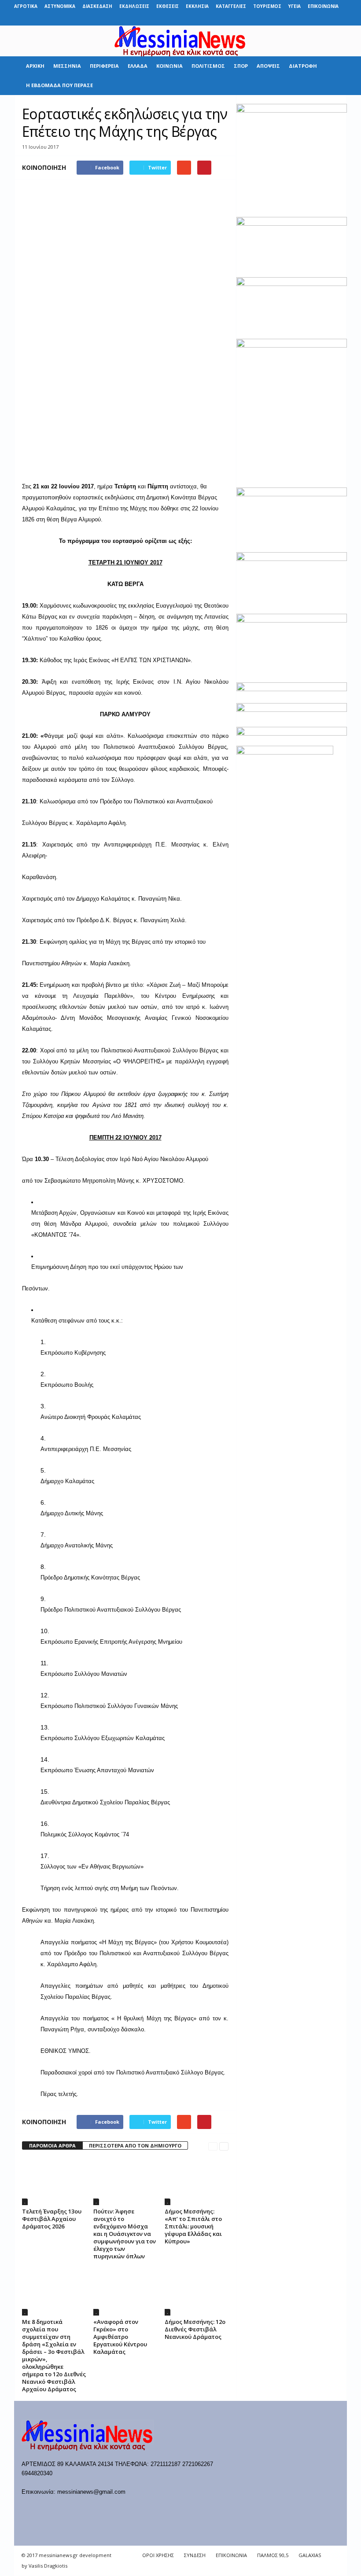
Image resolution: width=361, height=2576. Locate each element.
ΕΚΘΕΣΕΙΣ (168, 6)
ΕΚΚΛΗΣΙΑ (197, 6)
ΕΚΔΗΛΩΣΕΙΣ (134, 6)
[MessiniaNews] (180, 41)
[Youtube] (340, 19)
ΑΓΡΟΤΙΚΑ (26, 6)
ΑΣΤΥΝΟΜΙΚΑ (60, 6)
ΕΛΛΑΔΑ (138, 66)
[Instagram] (313, 19)
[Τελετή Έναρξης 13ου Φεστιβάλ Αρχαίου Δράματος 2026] (54, 2181)
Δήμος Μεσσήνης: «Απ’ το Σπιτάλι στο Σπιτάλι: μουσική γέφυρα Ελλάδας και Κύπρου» (193, 2226)
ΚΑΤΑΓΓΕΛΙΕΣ (231, 6)
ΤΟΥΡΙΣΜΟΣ (267, 6)
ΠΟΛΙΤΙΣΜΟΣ (208, 66)
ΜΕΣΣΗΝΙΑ (67, 66)
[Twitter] (327, 19)
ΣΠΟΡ (241, 66)
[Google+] (299, 19)
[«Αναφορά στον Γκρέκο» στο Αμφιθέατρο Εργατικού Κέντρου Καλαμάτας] (125, 2291)
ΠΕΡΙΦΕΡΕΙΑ (104, 66)
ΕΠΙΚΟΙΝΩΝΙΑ (323, 6)
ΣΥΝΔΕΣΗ (195, 2555)
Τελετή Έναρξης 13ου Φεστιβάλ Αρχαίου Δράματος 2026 (52, 2219)
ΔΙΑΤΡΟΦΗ (303, 66)
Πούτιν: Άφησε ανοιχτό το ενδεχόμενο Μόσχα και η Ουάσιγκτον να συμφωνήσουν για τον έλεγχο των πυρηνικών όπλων (125, 2234)
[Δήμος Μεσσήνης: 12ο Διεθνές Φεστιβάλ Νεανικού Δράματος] (197, 2291)
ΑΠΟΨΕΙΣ (268, 66)
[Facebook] (272, 19)
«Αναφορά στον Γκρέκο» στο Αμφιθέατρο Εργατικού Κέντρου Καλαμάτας (120, 2337)
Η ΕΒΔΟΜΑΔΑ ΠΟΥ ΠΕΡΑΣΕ (59, 85)
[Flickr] (286, 19)
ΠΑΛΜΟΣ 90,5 (273, 2555)
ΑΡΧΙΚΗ (35, 66)
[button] (334, 76)
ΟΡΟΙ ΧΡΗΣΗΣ (158, 2555)
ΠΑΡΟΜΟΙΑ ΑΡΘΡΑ (52, 2145)
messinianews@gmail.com (91, 2492)
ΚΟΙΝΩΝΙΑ (169, 66)
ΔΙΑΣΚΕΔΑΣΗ (97, 6)
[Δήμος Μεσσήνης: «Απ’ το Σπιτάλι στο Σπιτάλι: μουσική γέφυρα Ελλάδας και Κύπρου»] (197, 2181)
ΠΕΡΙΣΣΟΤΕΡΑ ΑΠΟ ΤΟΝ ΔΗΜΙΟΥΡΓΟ (135, 2145)
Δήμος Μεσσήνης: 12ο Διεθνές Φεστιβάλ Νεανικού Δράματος (195, 2329)
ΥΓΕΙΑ (295, 6)
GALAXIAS (310, 2555)
